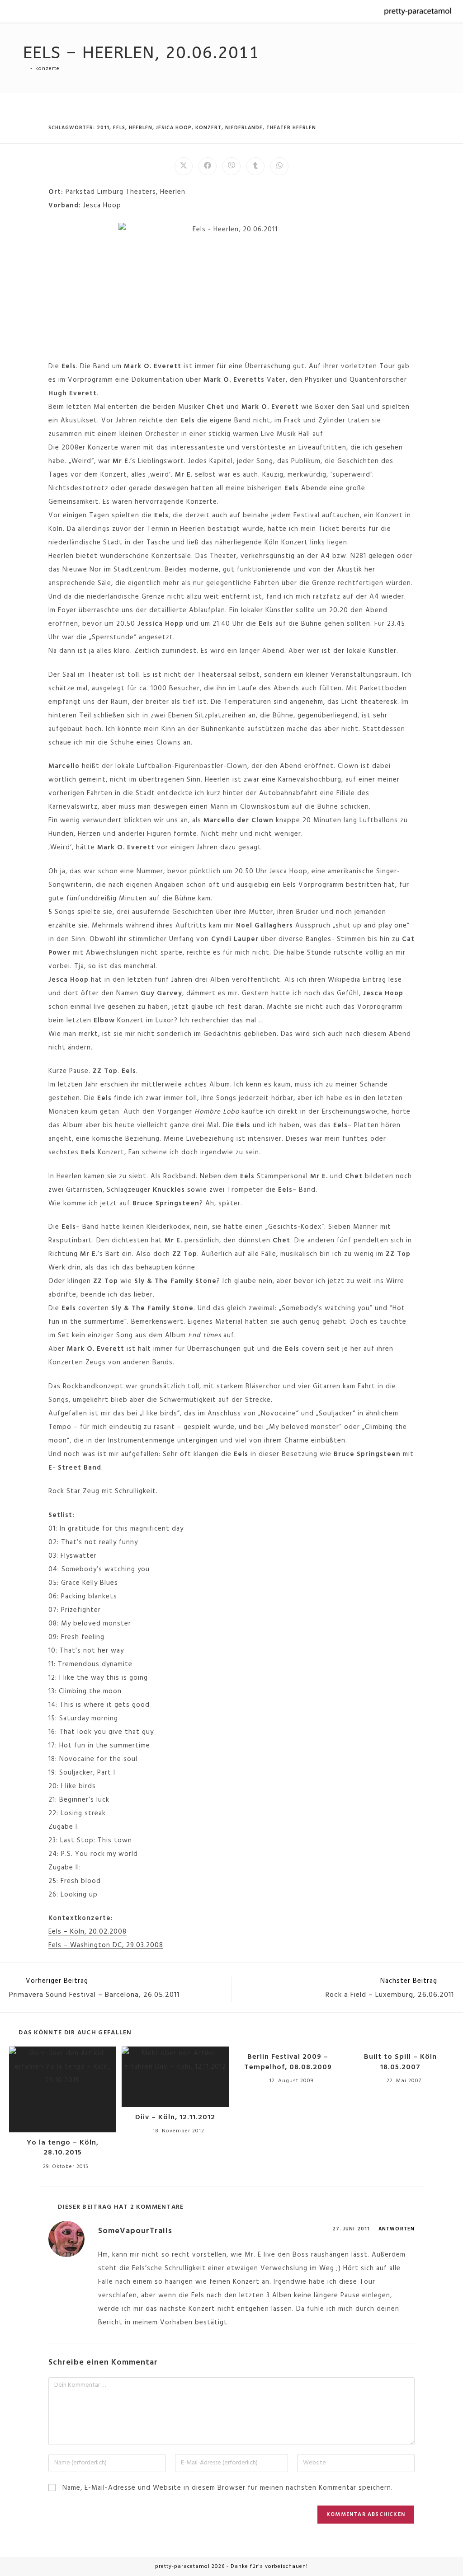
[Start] (25, 69)
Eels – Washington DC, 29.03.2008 (106, 1945)
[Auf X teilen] (184, 166)
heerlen (141, 128)
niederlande (244, 128)
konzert (208, 128)
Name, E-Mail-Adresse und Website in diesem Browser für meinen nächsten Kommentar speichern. (228, 2488)
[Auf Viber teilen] (231, 166)
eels (119, 128)
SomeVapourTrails (135, 2231)
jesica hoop (174, 128)
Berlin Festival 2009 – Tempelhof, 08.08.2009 (288, 2062)
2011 (103, 128)
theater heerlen (291, 128)
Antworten (397, 2229)
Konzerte (47, 69)
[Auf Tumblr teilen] (255, 166)
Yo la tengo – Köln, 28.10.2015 (63, 2148)
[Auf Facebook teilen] (208, 166)
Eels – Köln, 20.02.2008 (87, 1932)
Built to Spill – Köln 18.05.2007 (400, 2062)
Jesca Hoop (102, 206)
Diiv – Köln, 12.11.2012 (175, 2117)
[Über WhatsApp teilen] (279, 166)
